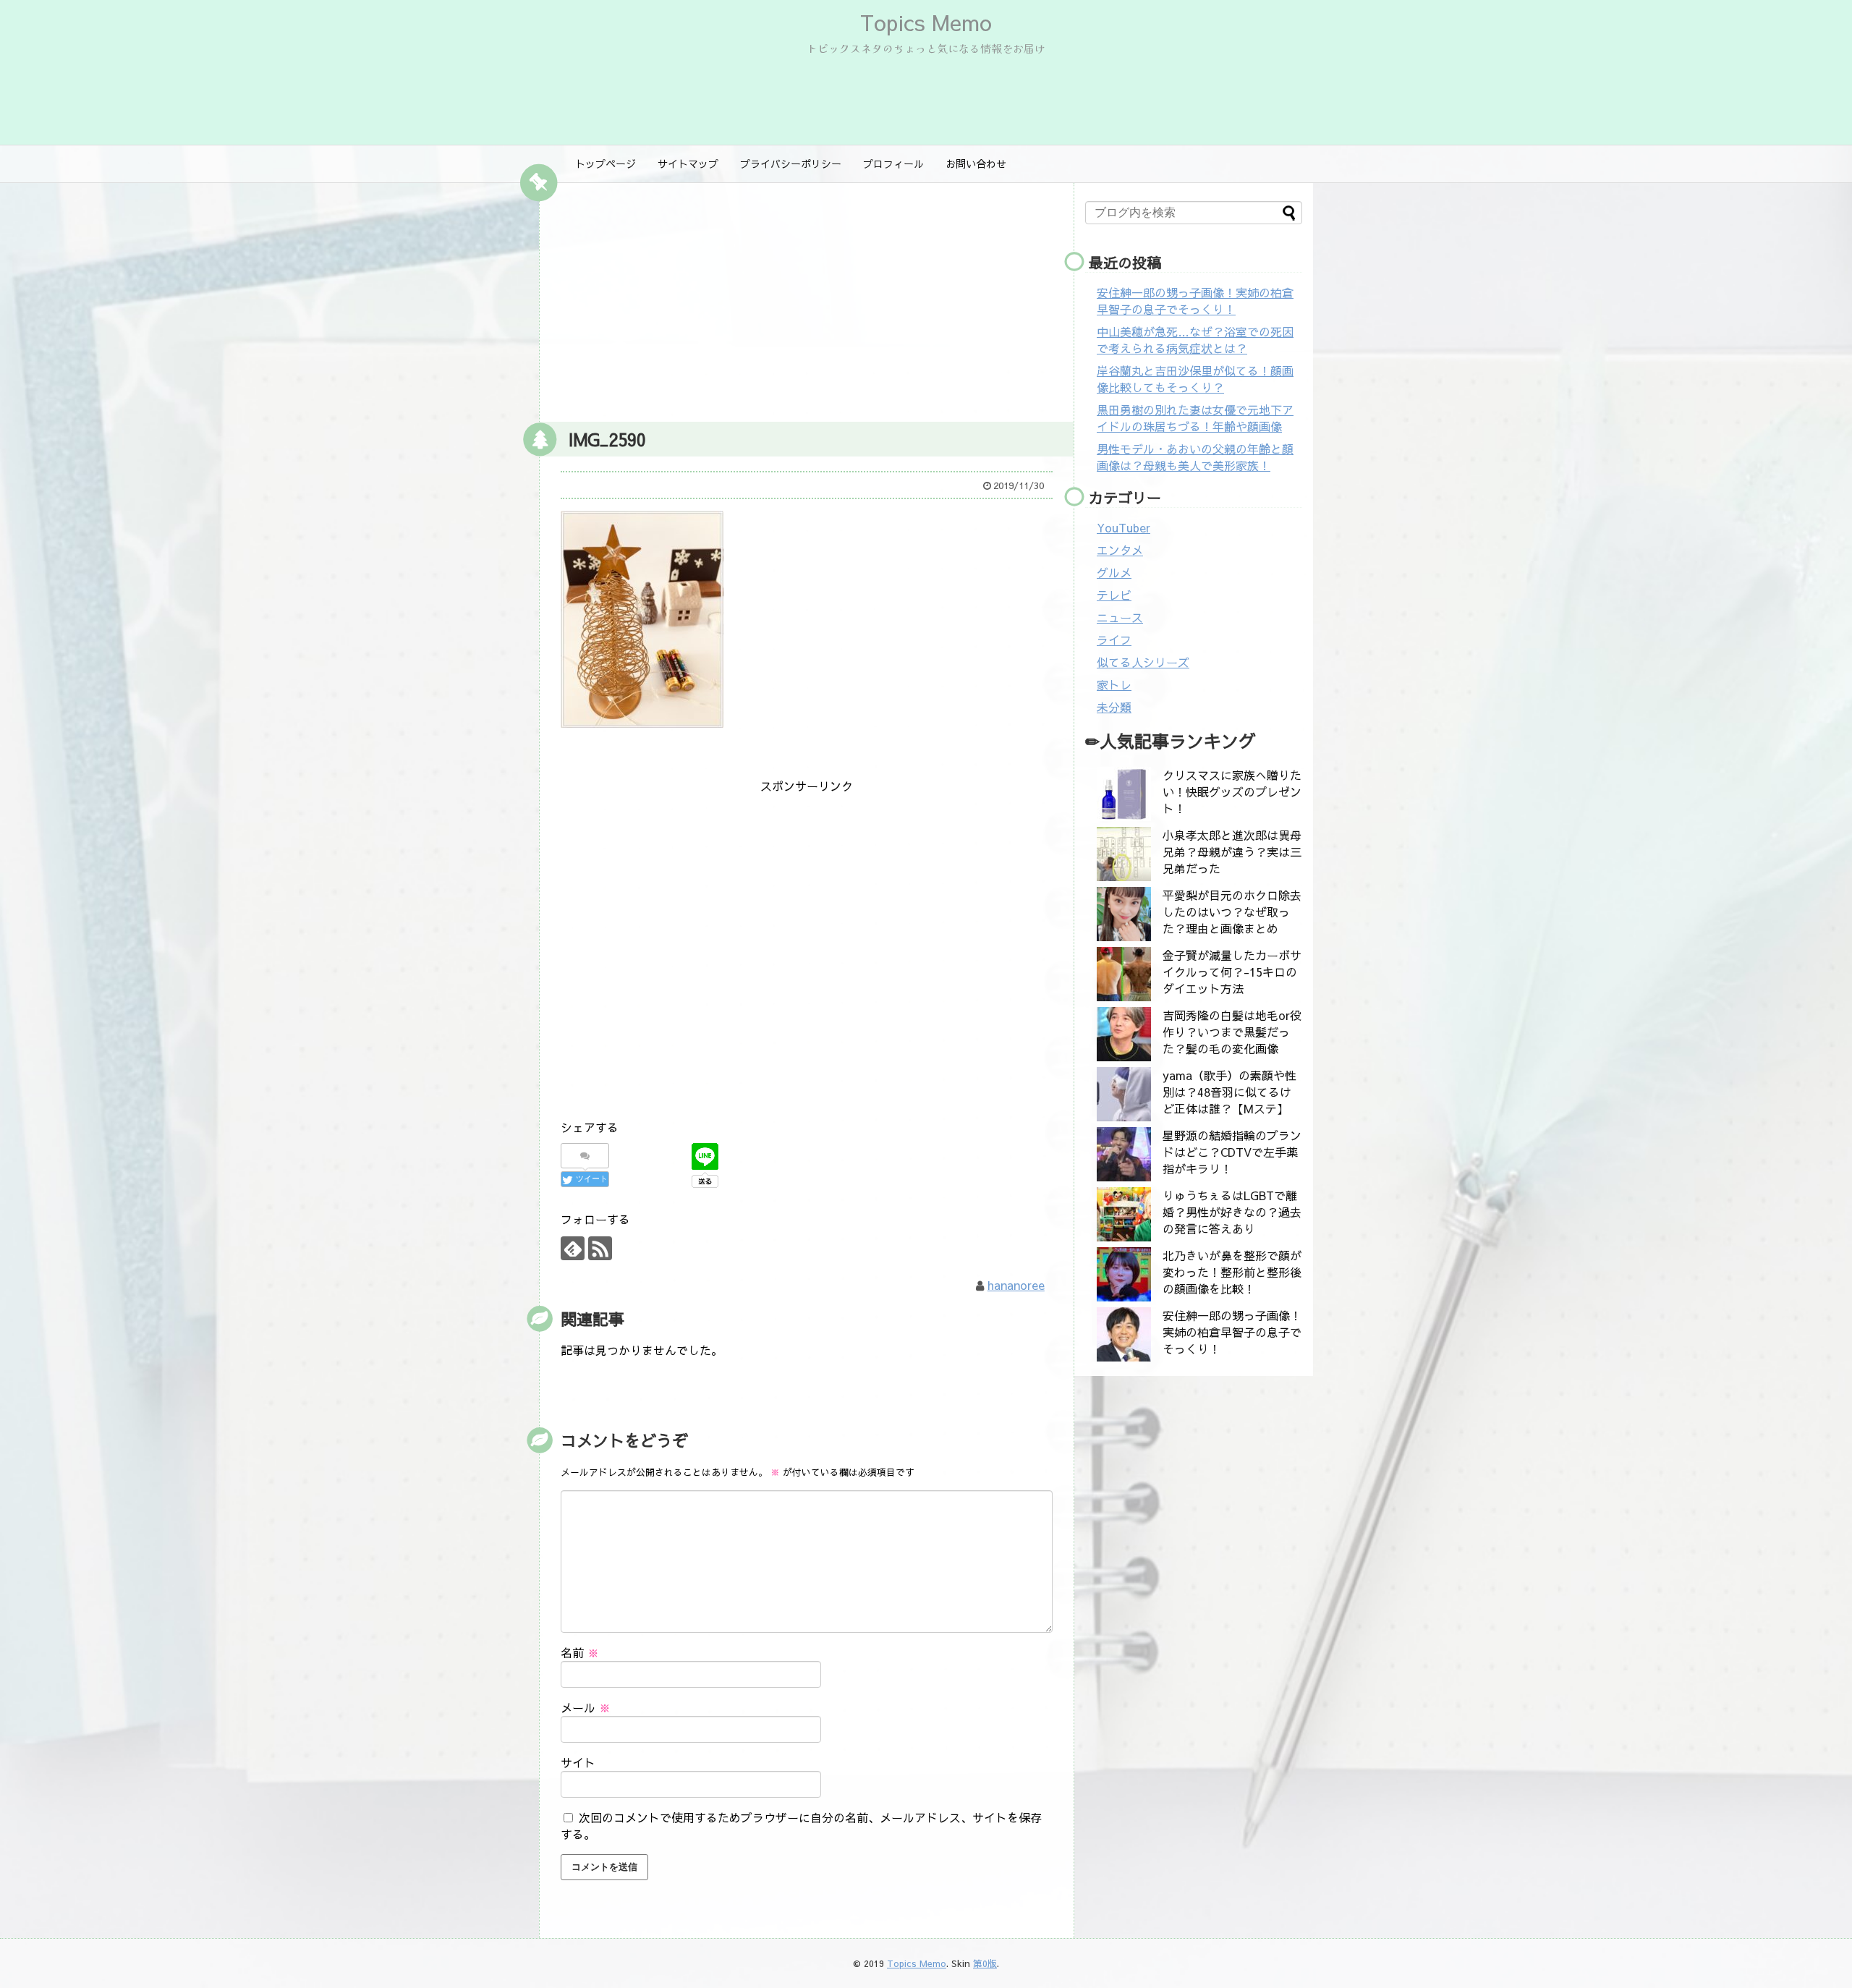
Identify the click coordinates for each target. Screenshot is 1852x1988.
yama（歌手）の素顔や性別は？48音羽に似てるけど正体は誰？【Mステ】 (1229, 1092)
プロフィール (893, 163)
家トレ (1114, 684)
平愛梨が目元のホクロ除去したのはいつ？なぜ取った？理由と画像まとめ (1232, 912)
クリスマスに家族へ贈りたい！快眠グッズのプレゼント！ (1232, 791)
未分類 (1114, 707)
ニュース (1120, 617)
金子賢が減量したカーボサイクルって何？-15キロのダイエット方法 (1232, 972)
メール (586, 1707)
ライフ (1114, 640)
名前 (580, 1652)
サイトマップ (688, 163)
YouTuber (1123, 527)
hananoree (1016, 1285)
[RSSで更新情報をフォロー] (600, 1248)
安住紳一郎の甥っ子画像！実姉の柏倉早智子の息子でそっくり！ (1195, 301)
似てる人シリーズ (1143, 662)
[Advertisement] (807, 299)
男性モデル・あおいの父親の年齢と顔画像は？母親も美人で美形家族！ (1195, 457)
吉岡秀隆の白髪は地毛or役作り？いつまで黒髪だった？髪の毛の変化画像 (1232, 1032)
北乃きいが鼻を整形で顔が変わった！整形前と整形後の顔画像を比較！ (1232, 1272)
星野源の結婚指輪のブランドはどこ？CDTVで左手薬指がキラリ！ (1232, 1152)
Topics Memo (926, 22)
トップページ (606, 163)
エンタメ (1120, 550)
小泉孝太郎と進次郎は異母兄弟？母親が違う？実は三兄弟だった (1232, 851)
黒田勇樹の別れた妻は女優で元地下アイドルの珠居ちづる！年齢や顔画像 (1195, 418)
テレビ (1114, 595)
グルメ (1114, 572)
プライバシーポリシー (791, 163)
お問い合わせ (976, 163)
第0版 (985, 1963)
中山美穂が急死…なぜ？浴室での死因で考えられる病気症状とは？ (1195, 340)
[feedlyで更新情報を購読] (573, 1248)
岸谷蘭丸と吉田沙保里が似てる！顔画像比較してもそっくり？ (1195, 379)
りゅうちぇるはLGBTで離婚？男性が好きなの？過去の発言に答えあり (1232, 1212)
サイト (578, 1762)
